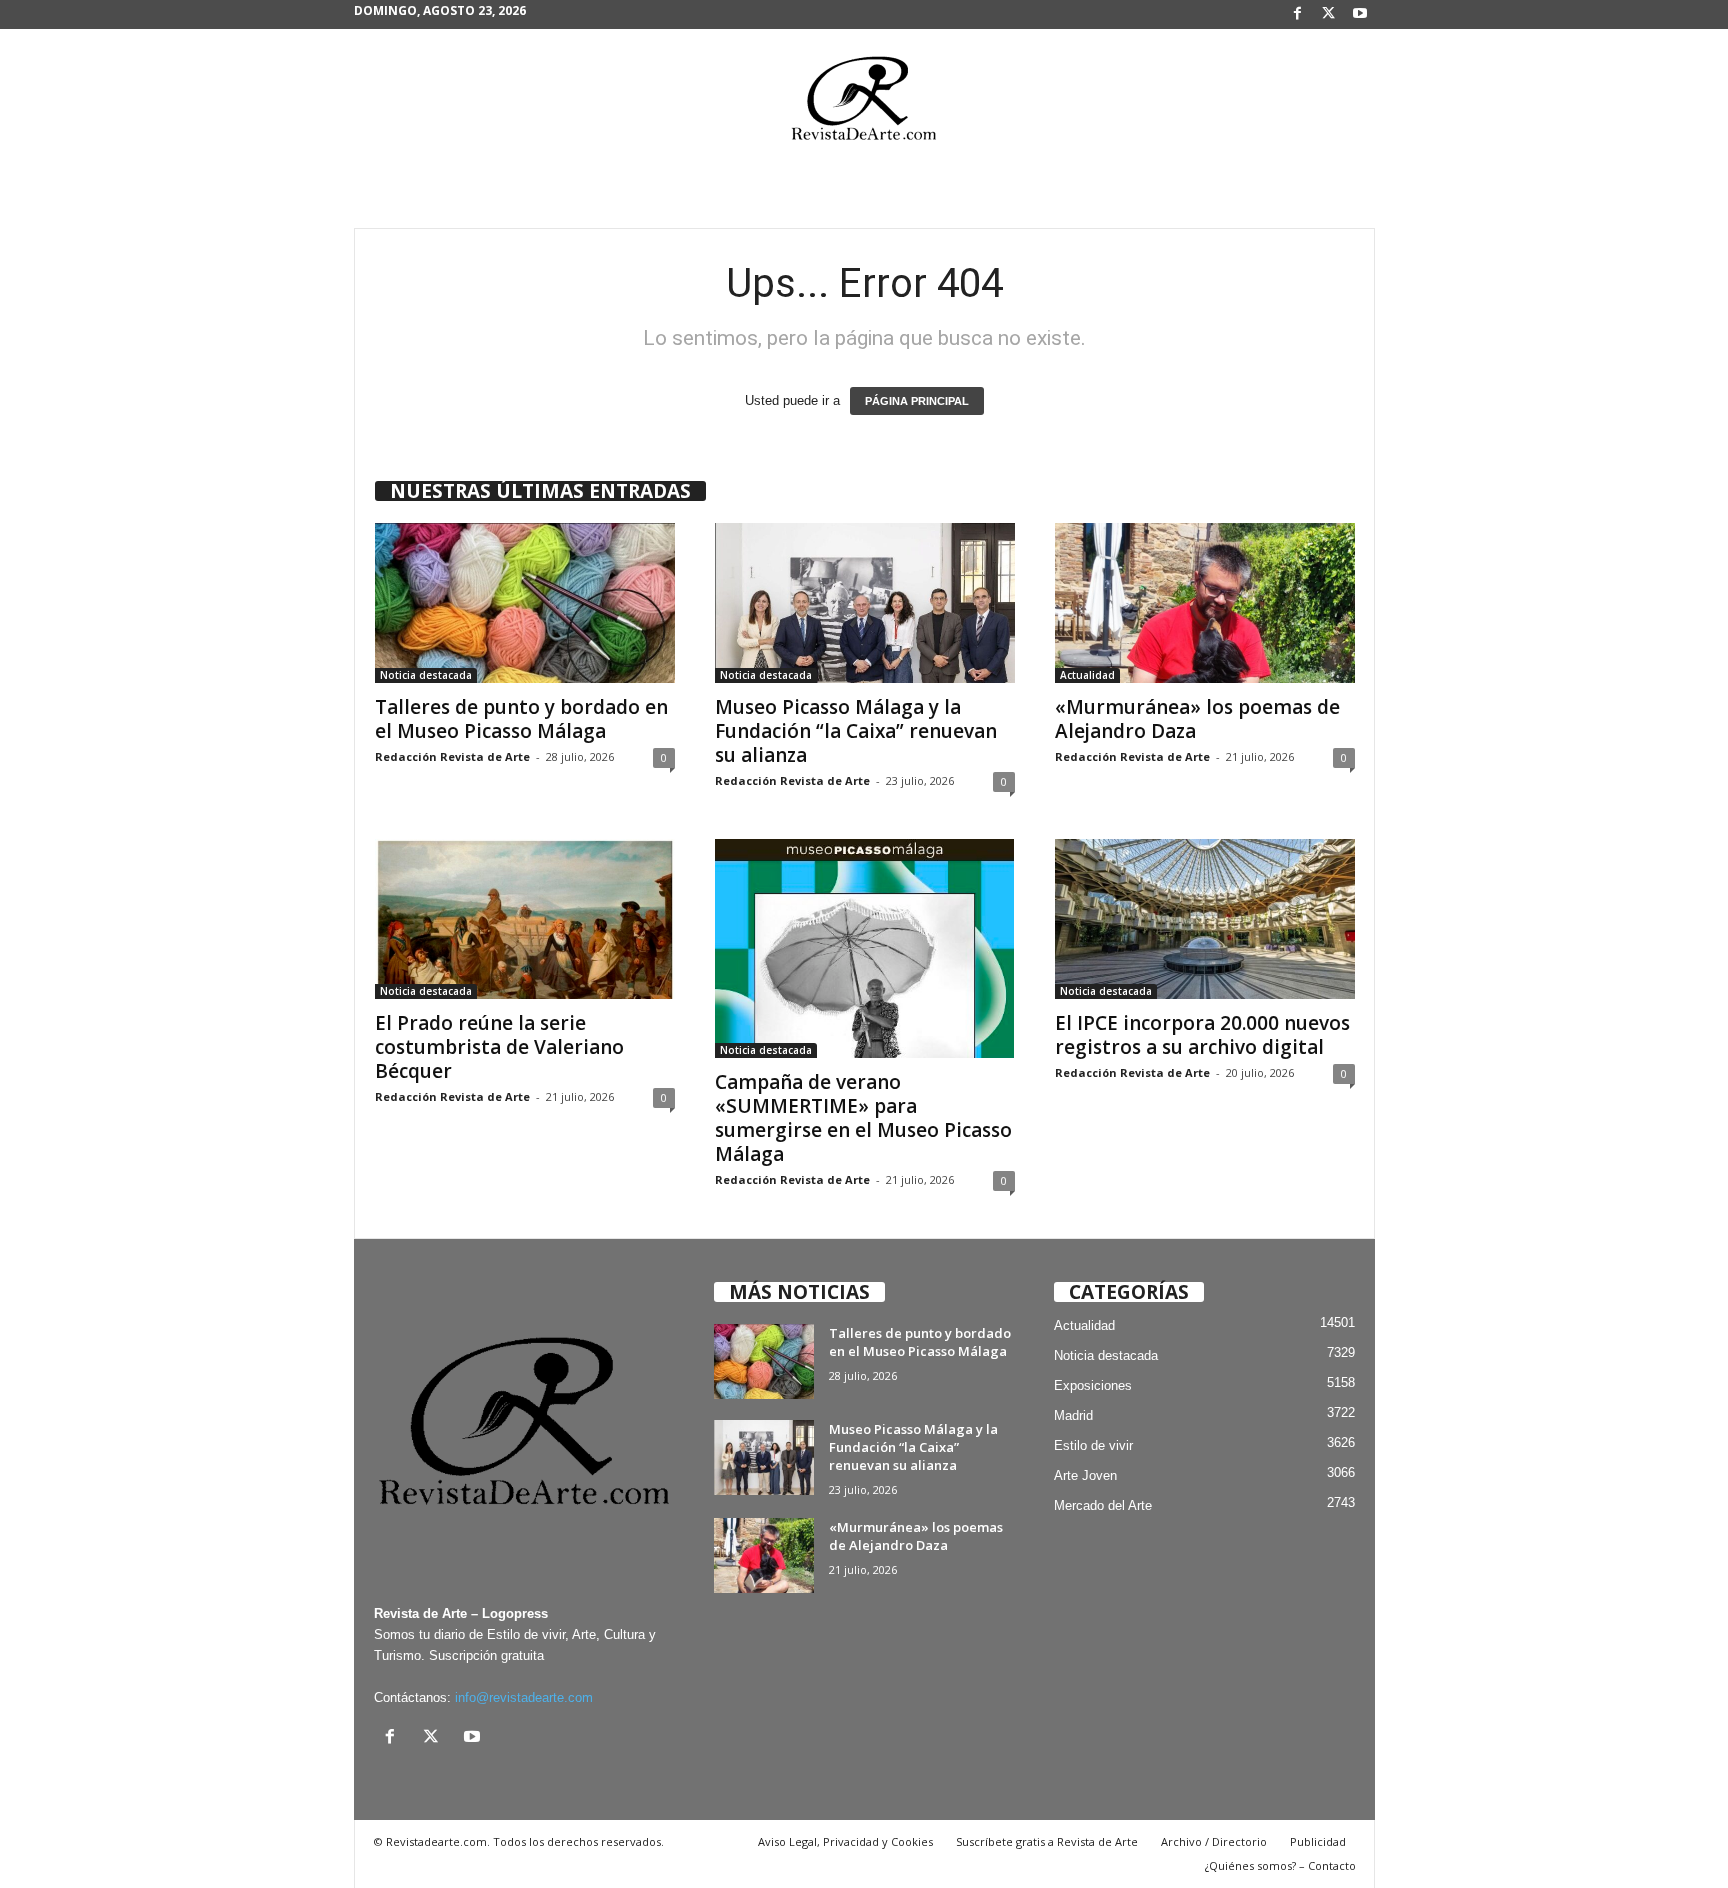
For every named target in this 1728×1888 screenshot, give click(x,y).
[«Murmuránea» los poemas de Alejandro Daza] (1205, 603)
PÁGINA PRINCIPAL (917, 401)
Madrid (1073, 1415)
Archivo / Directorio (1214, 1841)
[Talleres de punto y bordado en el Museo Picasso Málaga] (525, 603)
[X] (1329, 14)
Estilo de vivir (1093, 1445)
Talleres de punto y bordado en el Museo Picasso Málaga (521, 719)
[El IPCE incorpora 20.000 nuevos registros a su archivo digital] (1205, 919)
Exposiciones (1093, 1385)
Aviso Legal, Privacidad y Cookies (845, 1841)
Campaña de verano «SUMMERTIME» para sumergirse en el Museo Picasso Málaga (863, 1118)
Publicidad (1318, 1841)
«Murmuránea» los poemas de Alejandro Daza (1197, 719)
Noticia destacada (426, 675)
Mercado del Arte (1103, 1505)
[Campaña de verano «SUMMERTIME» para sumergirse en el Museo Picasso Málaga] (865, 948)
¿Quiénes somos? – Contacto (1280, 1865)
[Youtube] (1360, 14)
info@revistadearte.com (524, 1697)
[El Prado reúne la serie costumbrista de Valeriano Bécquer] (525, 919)
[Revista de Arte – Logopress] (864, 104)
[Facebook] (1298, 14)
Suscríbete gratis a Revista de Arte (1047, 1841)
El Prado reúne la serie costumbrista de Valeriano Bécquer (499, 1047)
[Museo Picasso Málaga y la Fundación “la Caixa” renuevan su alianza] (865, 603)
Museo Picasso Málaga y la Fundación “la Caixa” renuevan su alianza (856, 731)
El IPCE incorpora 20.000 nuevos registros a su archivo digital (1202, 1035)
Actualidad (1087, 675)
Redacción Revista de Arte (452, 756)
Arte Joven (1085, 1475)
